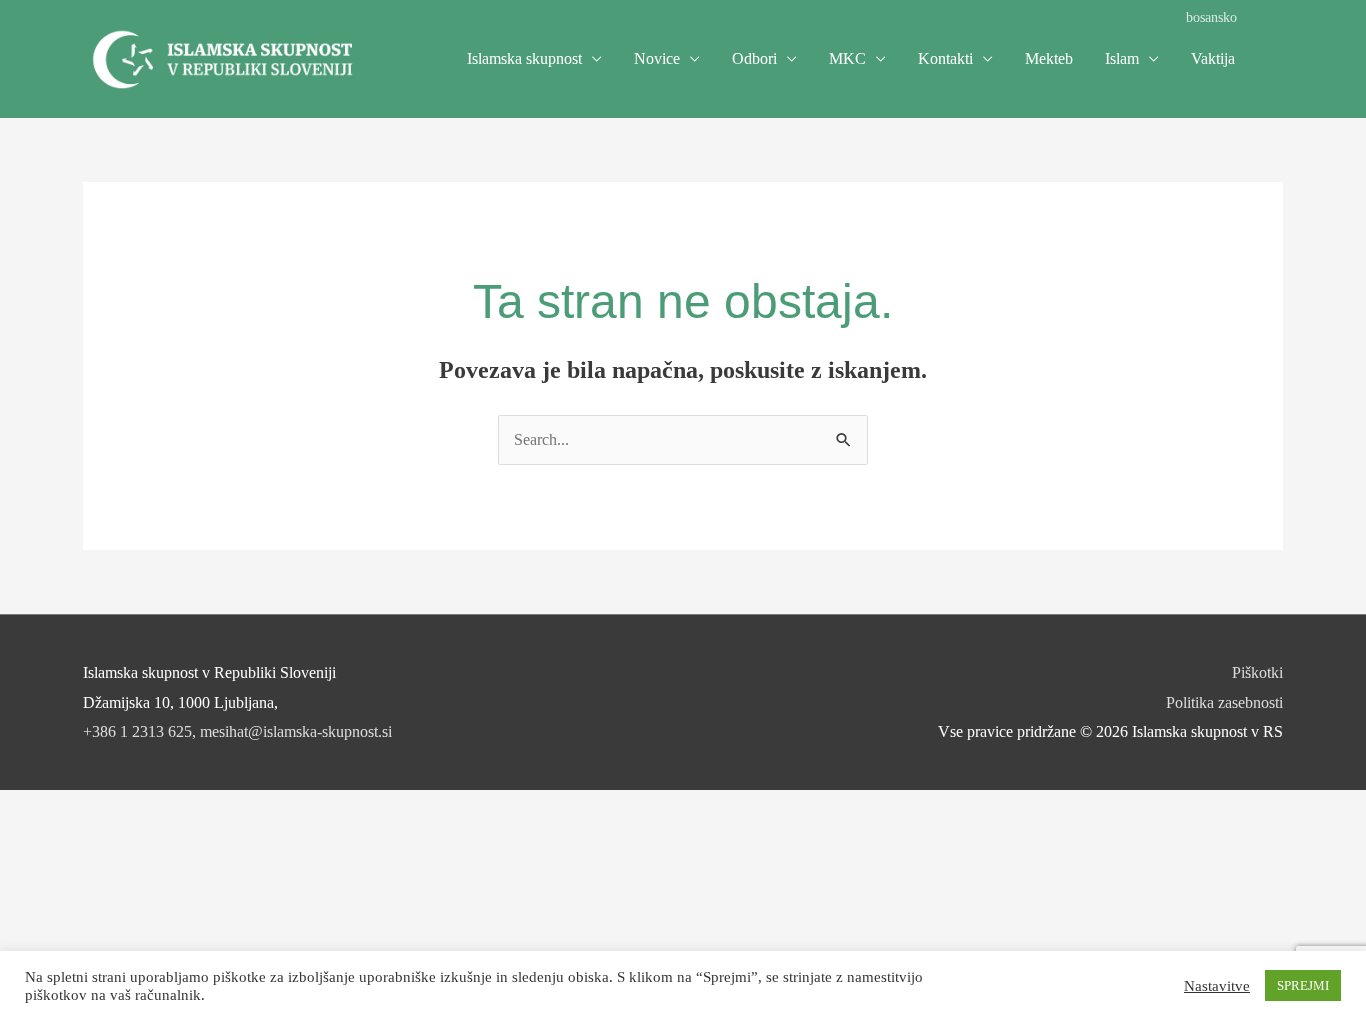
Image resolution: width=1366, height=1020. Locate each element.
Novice (657, 58)
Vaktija (1213, 58)
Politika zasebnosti (1224, 702)
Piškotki (1257, 672)
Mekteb (1049, 58)
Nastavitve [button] (1217, 986)
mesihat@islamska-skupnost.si (296, 731)
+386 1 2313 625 (137, 731)
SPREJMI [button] (1303, 985)
